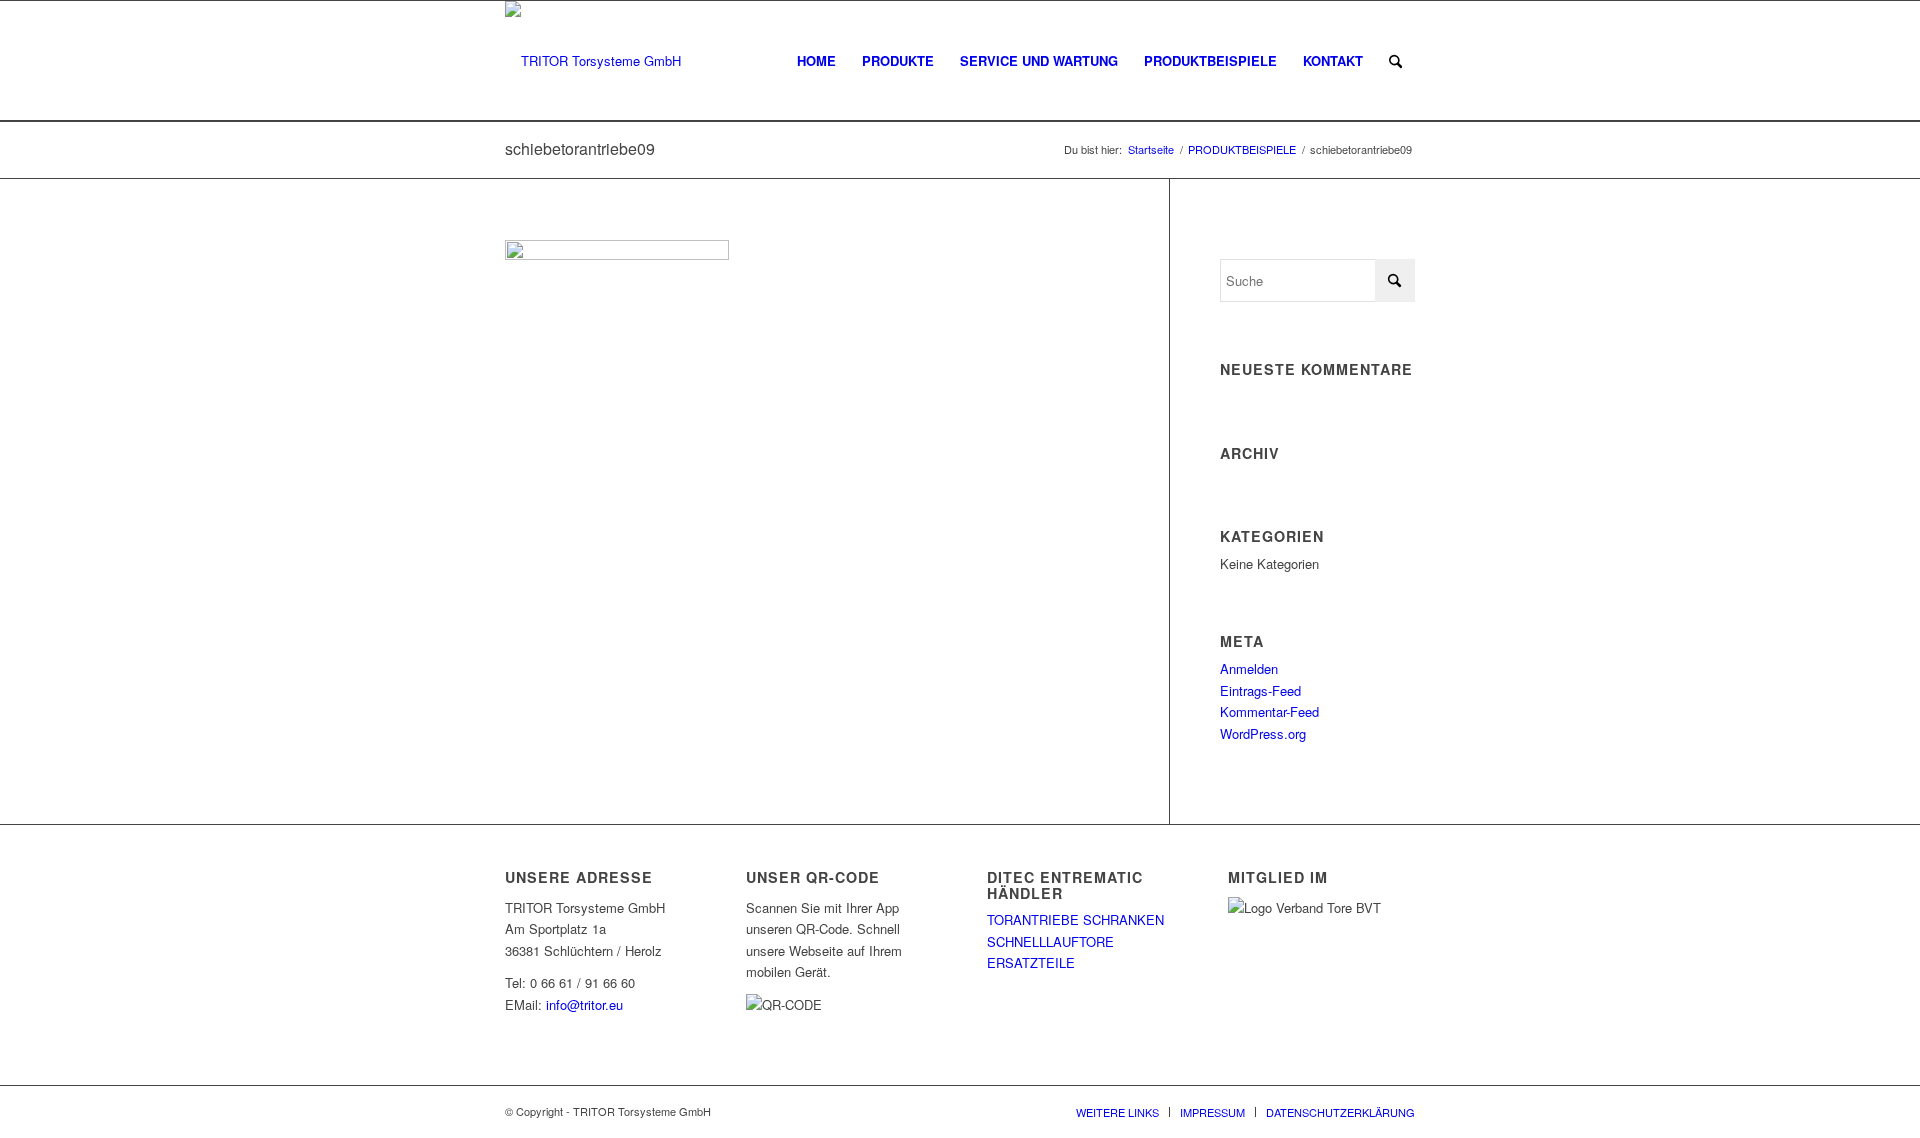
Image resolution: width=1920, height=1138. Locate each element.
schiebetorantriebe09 (580, 148)
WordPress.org (1263, 733)
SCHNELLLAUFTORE (1050, 941)
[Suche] (1395, 61)
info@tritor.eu (584, 1004)
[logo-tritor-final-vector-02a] (593, 61)
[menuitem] (816, 61)
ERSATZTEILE (1031, 962)
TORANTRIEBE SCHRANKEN (1075, 919)
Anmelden (1249, 668)
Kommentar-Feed (1269, 711)
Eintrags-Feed (1260, 690)
